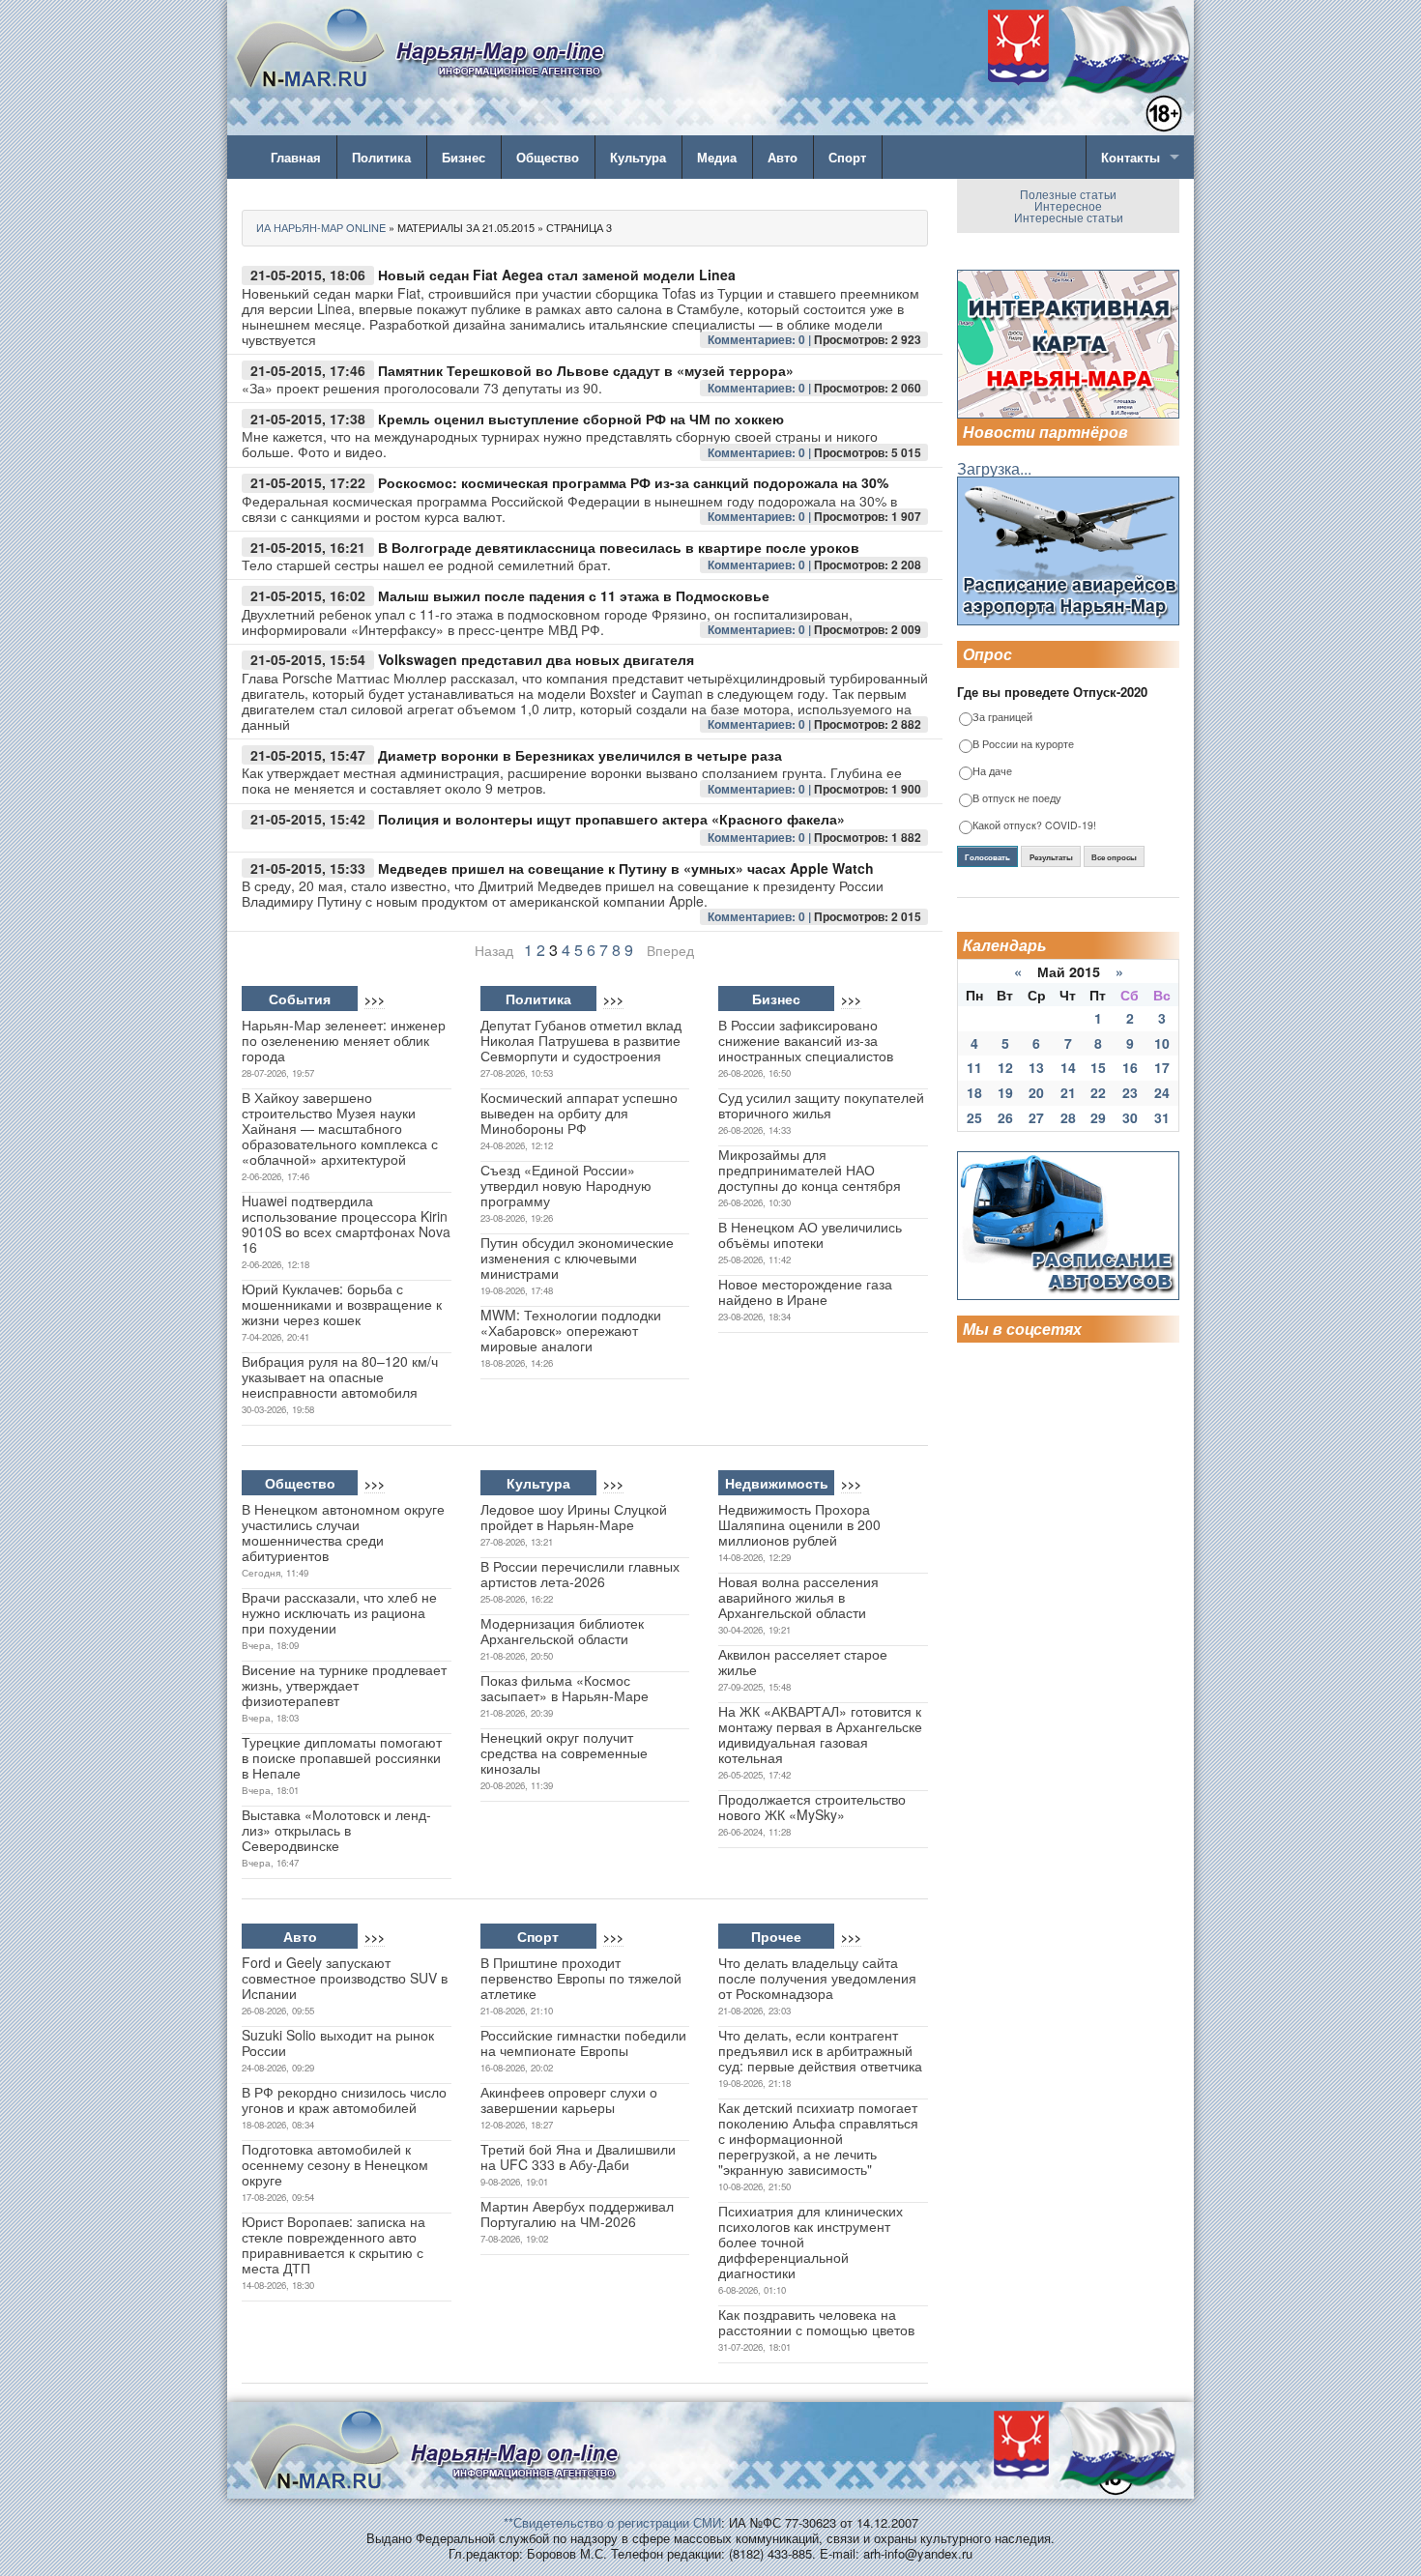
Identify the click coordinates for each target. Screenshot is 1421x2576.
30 (1130, 1117)
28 (1068, 1117)
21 (1068, 1092)
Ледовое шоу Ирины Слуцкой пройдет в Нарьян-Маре (574, 1517)
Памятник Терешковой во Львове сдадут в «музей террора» (586, 370)
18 (974, 1092)
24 (1162, 1092)
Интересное (1068, 205)
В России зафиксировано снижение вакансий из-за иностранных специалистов (806, 1040)
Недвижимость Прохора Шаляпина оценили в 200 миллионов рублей (799, 1524)
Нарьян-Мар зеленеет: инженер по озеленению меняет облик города (344, 1040)
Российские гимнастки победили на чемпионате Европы (583, 2042)
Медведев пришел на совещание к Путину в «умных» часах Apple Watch (626, 868)
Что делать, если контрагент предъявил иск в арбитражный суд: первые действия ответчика (820, 2050)
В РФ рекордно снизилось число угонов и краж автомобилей (344, 2099)
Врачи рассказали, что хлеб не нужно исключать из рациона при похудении (339, 1612)
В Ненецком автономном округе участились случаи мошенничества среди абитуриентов (343, 1532)
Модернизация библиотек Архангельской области (562, 1631)
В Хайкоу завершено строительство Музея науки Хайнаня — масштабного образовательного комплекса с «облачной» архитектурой (340, 1128)
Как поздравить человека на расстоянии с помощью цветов (816, 2322)
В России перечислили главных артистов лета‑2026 (580, 1574)
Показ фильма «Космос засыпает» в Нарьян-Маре (565, 1688)
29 (1098, 1117)
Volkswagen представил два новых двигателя (536, 659)
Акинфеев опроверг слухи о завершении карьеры (569, 2099)
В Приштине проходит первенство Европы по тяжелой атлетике (581, 1978)
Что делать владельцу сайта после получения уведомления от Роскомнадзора (817, 1978)
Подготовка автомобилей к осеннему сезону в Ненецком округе (335, 2164)
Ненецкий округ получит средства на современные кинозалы (564, 1752)
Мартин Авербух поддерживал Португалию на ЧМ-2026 (577, 2214)
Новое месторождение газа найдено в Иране (805, 1291)
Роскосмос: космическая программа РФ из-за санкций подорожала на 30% (633, 482)
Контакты (1131, 157)
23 (1130, 1092)
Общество (548, 157)
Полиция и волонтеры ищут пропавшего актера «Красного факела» (611, 819)
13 (1036, 1067)
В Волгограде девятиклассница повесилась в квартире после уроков (619, 547)
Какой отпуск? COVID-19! (1034, 826)
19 (1005, 1092)
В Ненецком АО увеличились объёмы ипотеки (810, 1234)
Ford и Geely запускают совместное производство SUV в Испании (345, 1978)
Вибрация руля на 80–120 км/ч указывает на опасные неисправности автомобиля (340, 1376)
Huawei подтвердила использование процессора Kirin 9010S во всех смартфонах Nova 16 (346, 1224)
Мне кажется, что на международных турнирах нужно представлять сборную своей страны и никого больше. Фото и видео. (560, 444)
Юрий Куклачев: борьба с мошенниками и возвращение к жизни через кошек (342, 1304)
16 (1130, 1067)
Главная (296, 157)
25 (974, 1117)
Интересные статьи (1069, 217)
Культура (638, 157)
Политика (381, 157)
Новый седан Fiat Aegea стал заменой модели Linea (557, 275)
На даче (992, 772)
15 (1098, 1067)
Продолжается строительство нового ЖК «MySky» (812, 1807)
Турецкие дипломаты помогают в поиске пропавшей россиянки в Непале (342, 1757)
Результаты (1051, 857)
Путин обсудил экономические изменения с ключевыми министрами (577, 1258)
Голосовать (987, 857)
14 (1068, 1067)
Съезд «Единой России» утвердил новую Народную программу (566, 1185)
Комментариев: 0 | (761, 339)
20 (1036, 1092)
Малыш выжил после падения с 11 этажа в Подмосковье (574, 595)
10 (1162, 1043)
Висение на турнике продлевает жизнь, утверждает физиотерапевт (344, 1685)
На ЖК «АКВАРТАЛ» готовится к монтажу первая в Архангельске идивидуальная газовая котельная (820, 1734)
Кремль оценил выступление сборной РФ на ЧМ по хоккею (581, 419)
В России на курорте (1023, 745)
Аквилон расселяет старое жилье (803, 1662)
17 (1162, 1067)
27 (1036, 1117)
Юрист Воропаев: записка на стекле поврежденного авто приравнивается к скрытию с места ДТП (333, 2244)
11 (974, 1067)
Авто (783, 157)
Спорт (847, 157)
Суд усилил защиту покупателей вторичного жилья (821, 1105)
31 (1162, 1117)
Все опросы (1114, 857)
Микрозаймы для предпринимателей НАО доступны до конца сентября (810, 1170)
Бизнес (464, 157)
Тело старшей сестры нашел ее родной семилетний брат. (426, 564)
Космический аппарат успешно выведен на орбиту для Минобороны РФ (579, 1113)
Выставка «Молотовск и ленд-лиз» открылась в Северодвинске (336, 1830)
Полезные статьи (1068, 194)
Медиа (717, 157)
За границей (1002, 718)
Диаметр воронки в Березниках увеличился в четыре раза (580, 755)
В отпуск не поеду (1017, 799)
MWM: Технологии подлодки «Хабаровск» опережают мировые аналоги (571, 1330)
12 (1005, 1067)
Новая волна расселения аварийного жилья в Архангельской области (798, 1597)
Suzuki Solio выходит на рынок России (338, 2042)
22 (1098, 1092)
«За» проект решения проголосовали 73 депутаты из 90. (422, 388)
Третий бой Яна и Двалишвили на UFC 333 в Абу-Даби (578, 2156)
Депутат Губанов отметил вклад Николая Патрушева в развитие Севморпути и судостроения (581, 1040)
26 (1005, 1117)
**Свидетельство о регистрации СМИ (612, 2522)
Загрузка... (994, 468)
